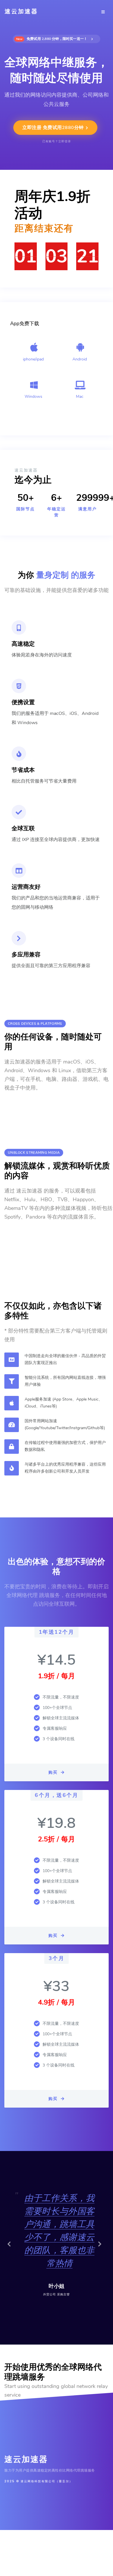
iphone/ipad (33, 359)
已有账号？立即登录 (57, 141)
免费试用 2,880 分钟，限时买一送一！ (53, 39)
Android (80, 359)
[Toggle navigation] (103, 12)
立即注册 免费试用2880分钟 (54, 128)
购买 (54, 1772)
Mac (80, 396)
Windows (33, 396)
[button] (11, 2248)
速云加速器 (21, 11)
